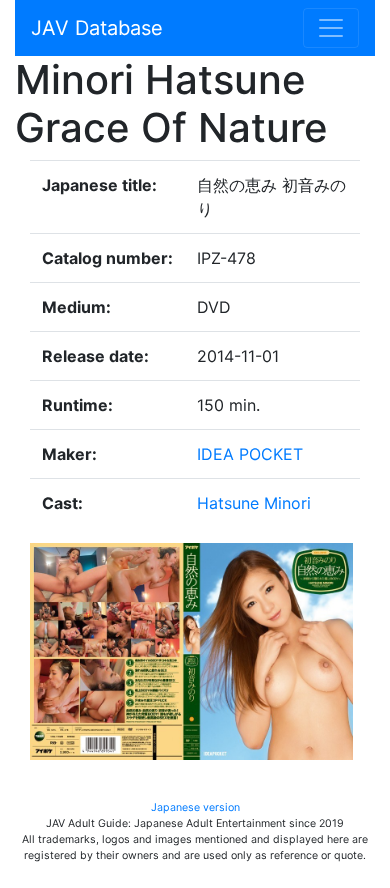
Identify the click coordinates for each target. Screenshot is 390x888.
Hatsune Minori (254, 503)
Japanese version (195, 807)
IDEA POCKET (250, 454)
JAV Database (97, 28)
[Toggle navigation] (331, 28)
